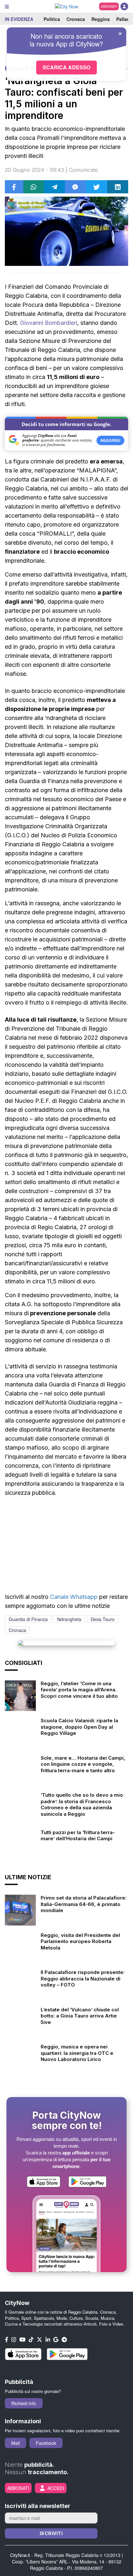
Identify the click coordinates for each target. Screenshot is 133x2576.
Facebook (46, 2443)
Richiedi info (24, 2403)
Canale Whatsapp (74, 1597)
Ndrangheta (69, 1619)
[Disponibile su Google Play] (87, 2182)
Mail (15, 2443)
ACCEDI (56, 2488)
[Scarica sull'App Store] (44, 2182)
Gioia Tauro (103, 1619)
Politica (52, 19)
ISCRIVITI (51, 2533)
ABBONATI (109, 6)
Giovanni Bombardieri (49, 323)
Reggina (101, 19)
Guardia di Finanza (28, 1619)
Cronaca (76, 19)
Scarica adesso (66, 67)
